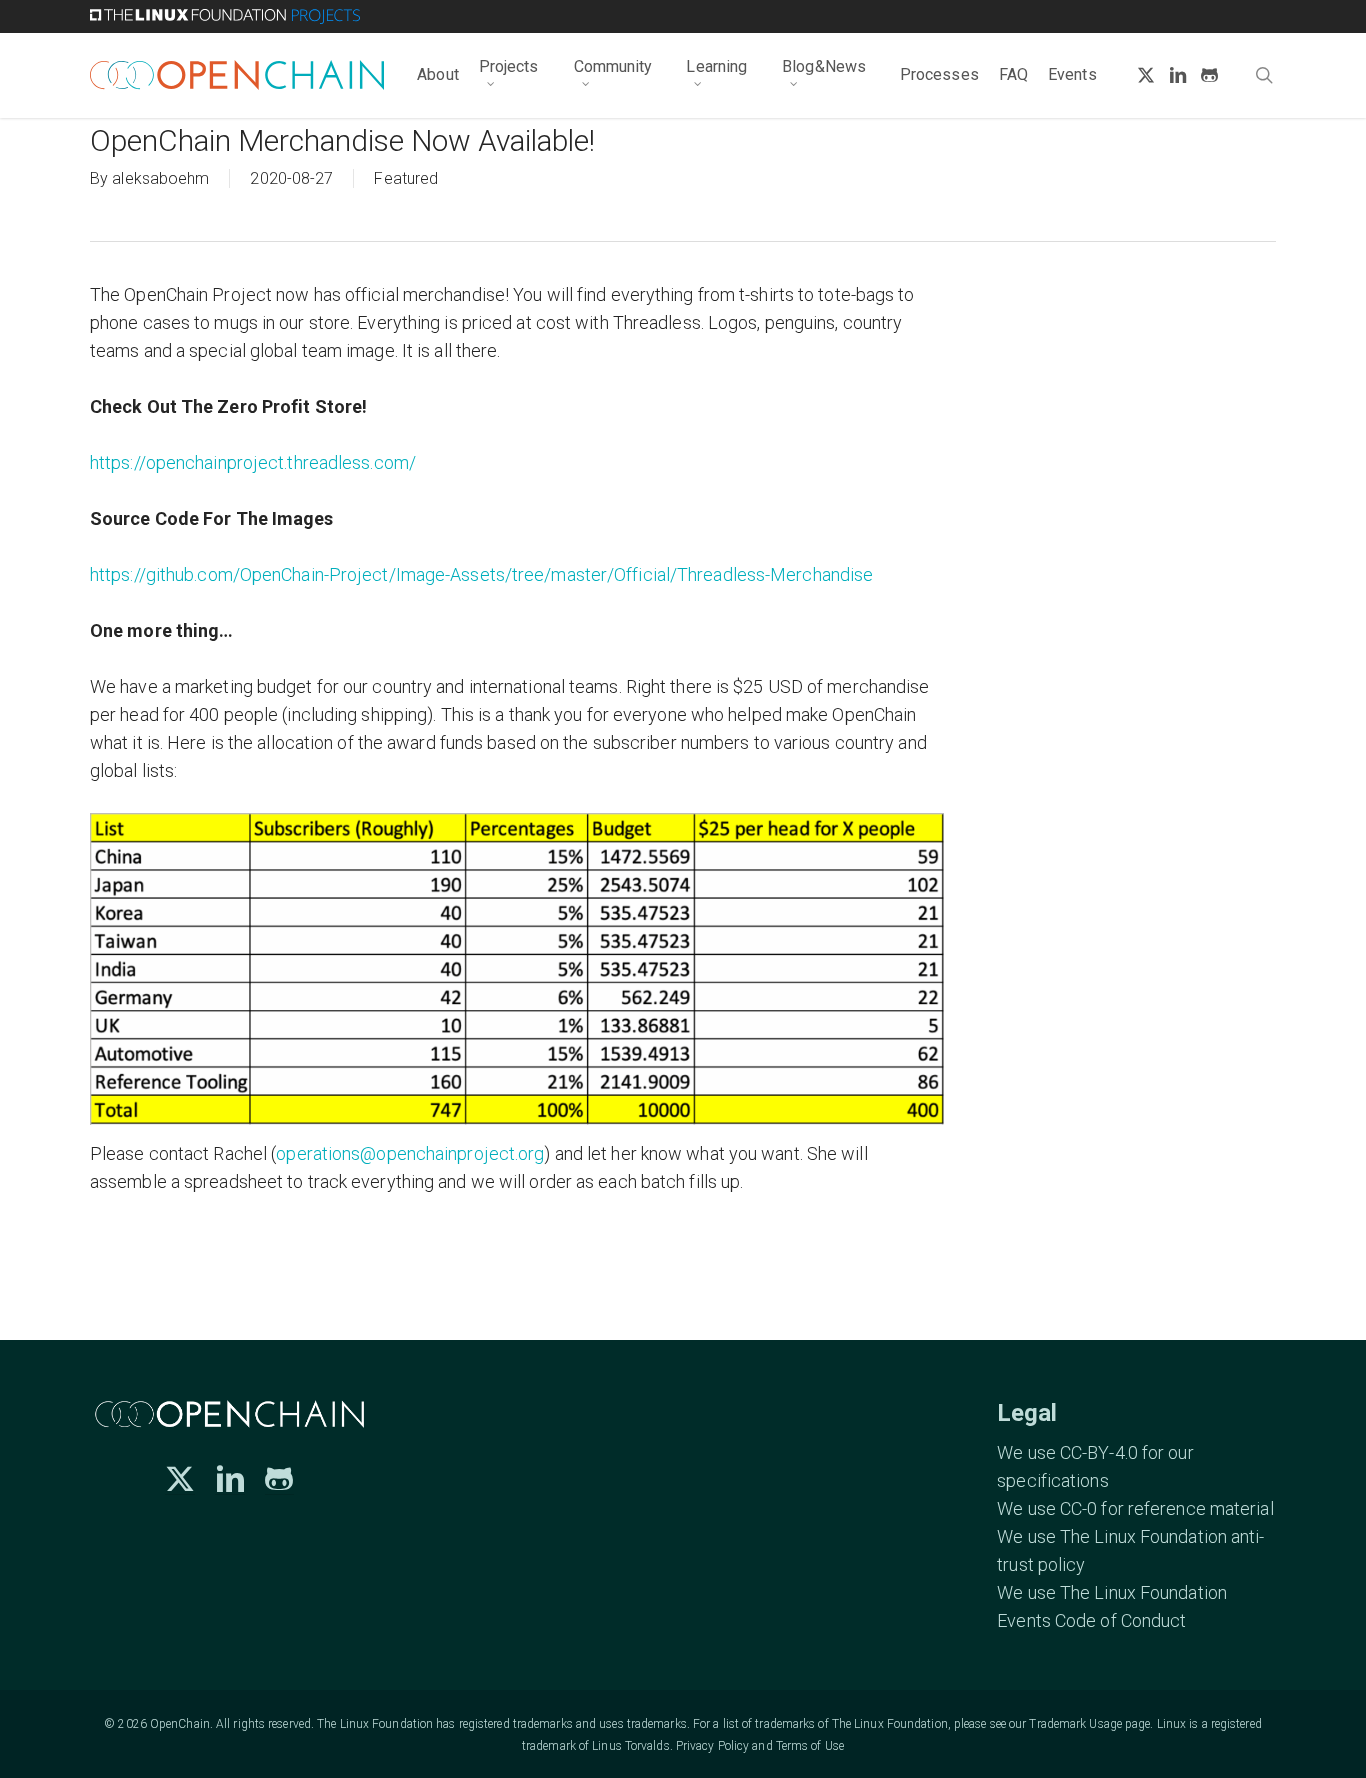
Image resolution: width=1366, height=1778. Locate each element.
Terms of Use (810, 1746)
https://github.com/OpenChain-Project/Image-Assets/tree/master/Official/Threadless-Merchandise (481, 574)
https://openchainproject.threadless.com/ (253, 462)
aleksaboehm (160, 178)
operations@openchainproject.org (410, 1153)
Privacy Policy (712, 1746)
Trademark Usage (1075, 1724)
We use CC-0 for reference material (1135, 1508)
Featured (406, 178)
